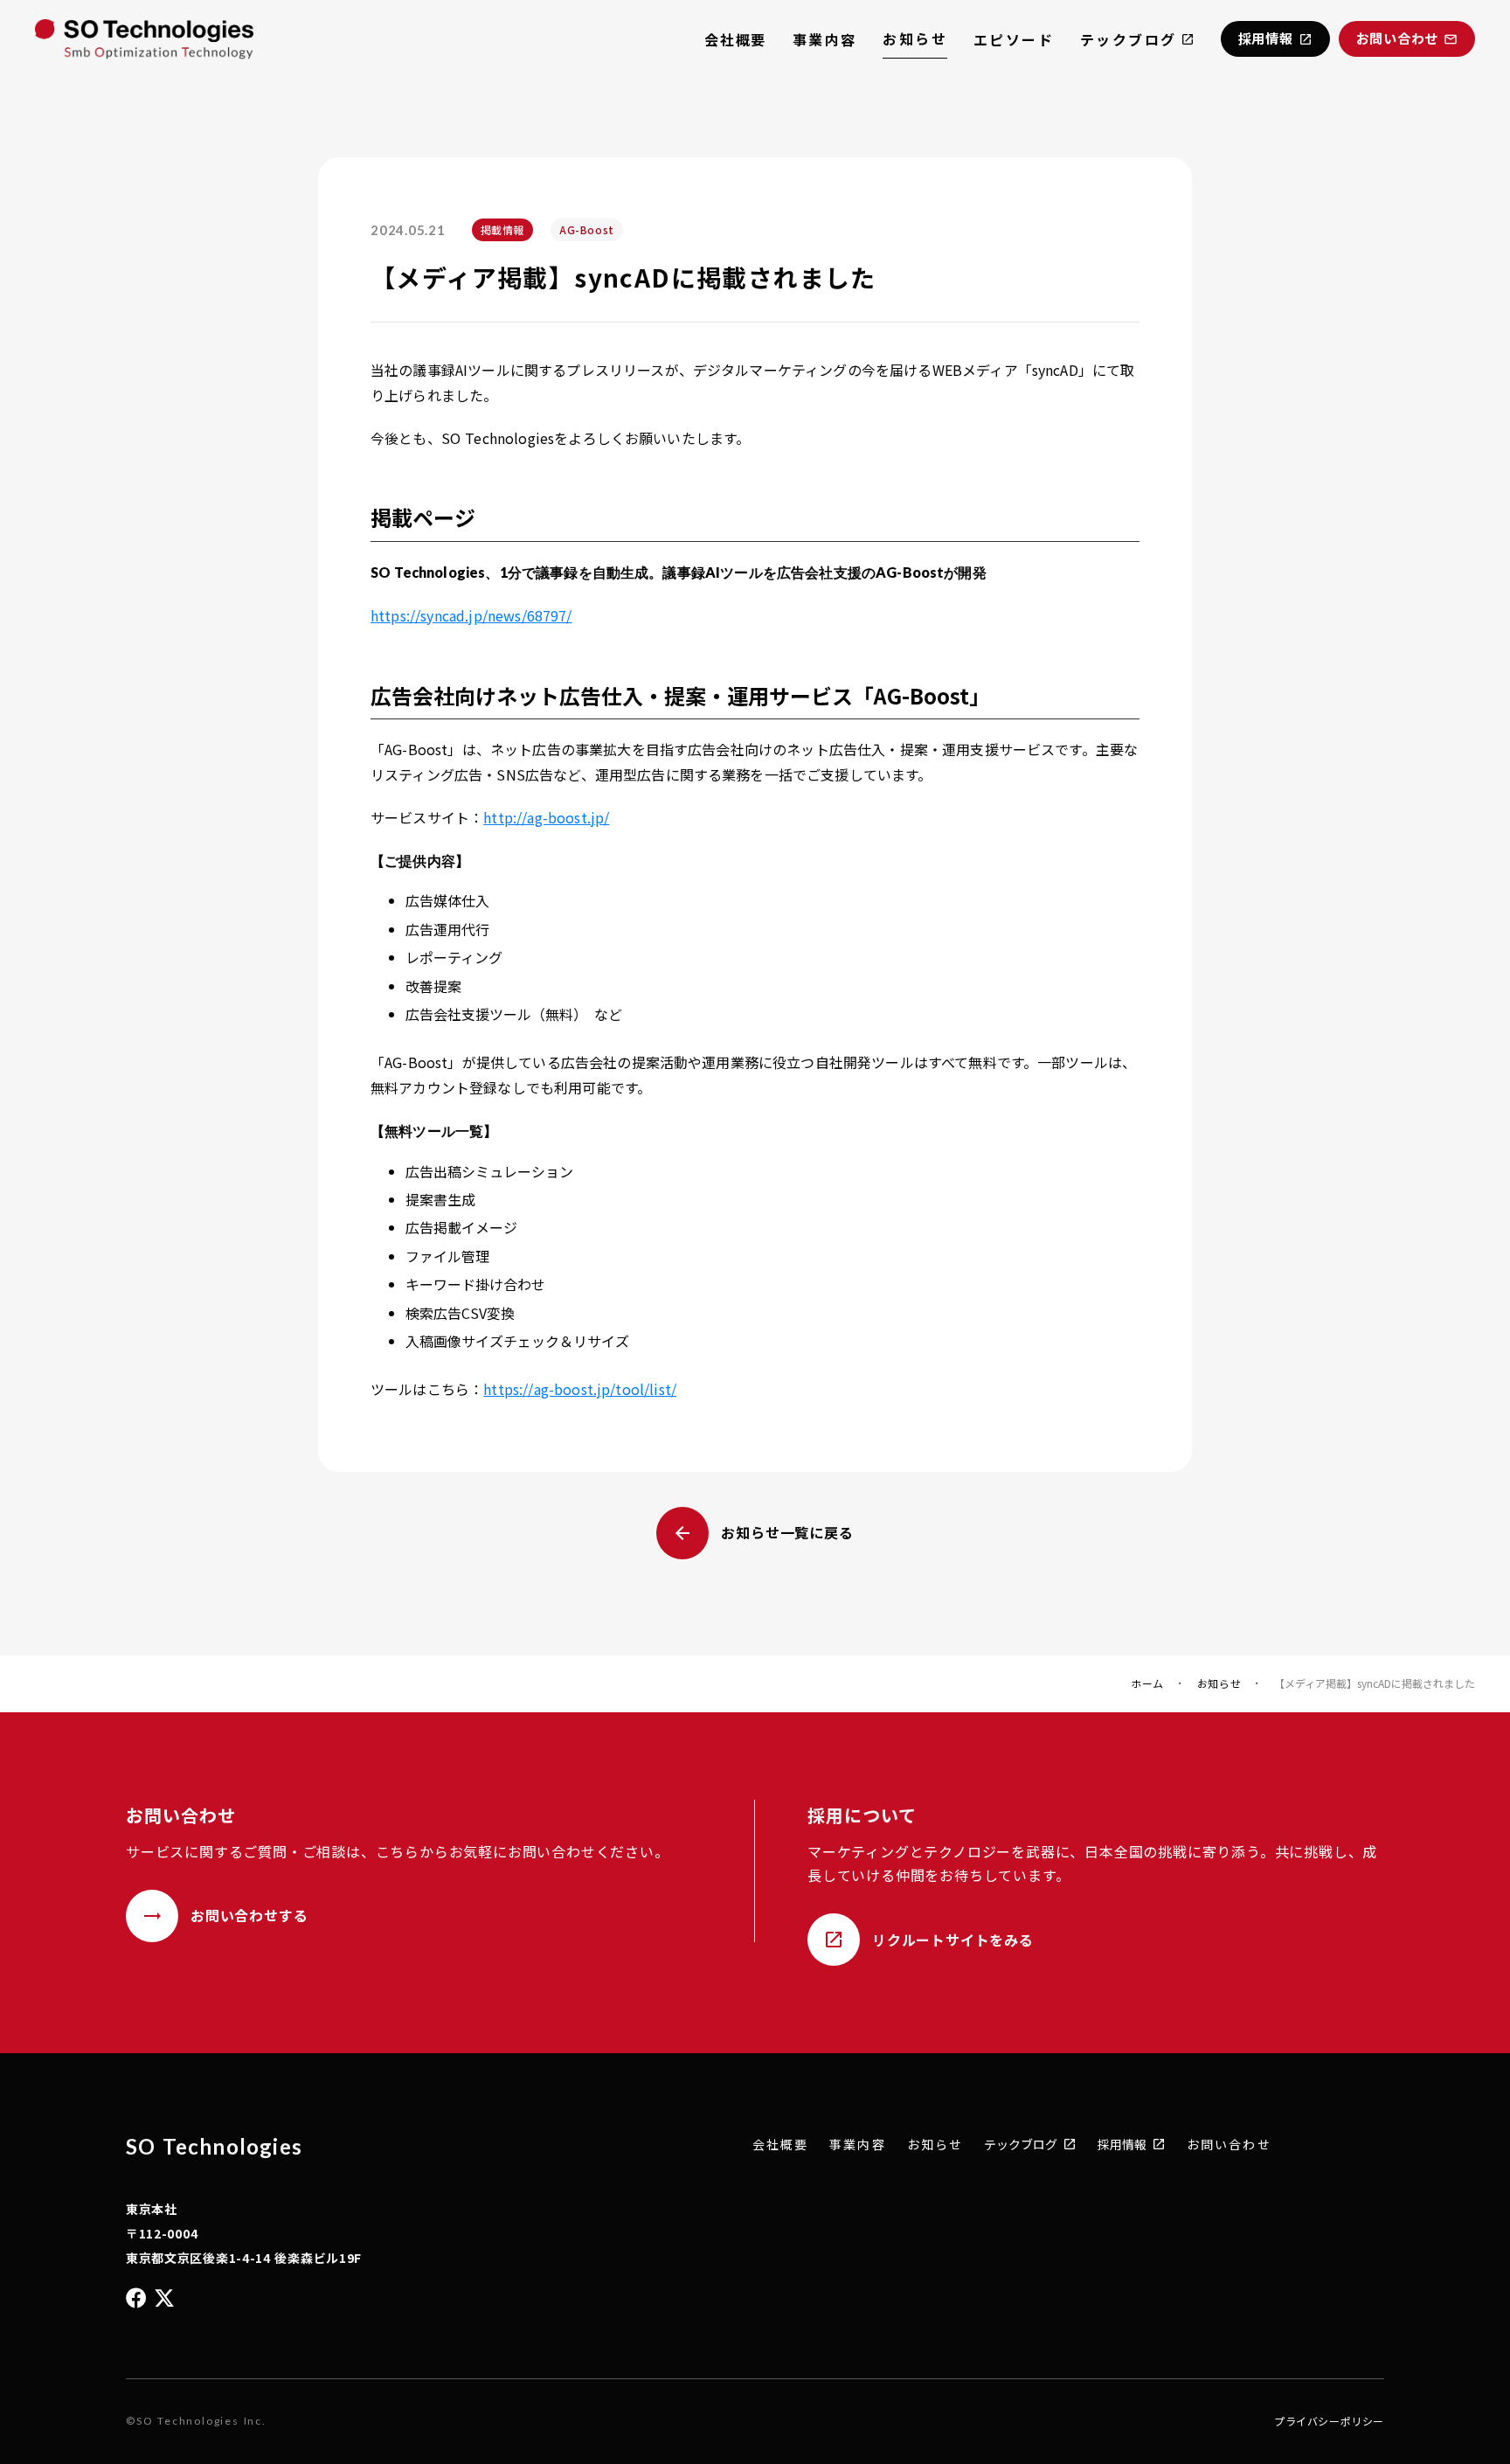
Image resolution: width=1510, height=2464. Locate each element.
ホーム (1147, 1683)
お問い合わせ (1229, 2145)
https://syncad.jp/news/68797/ (471, 615)
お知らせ (915, 38)
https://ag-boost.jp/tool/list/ (580, 1389)
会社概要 (735, 39)
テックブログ (1128, 39)
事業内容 (825, 39)
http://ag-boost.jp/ (546, 817)
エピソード (1014, 39)
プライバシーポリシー (1329, 2421)
